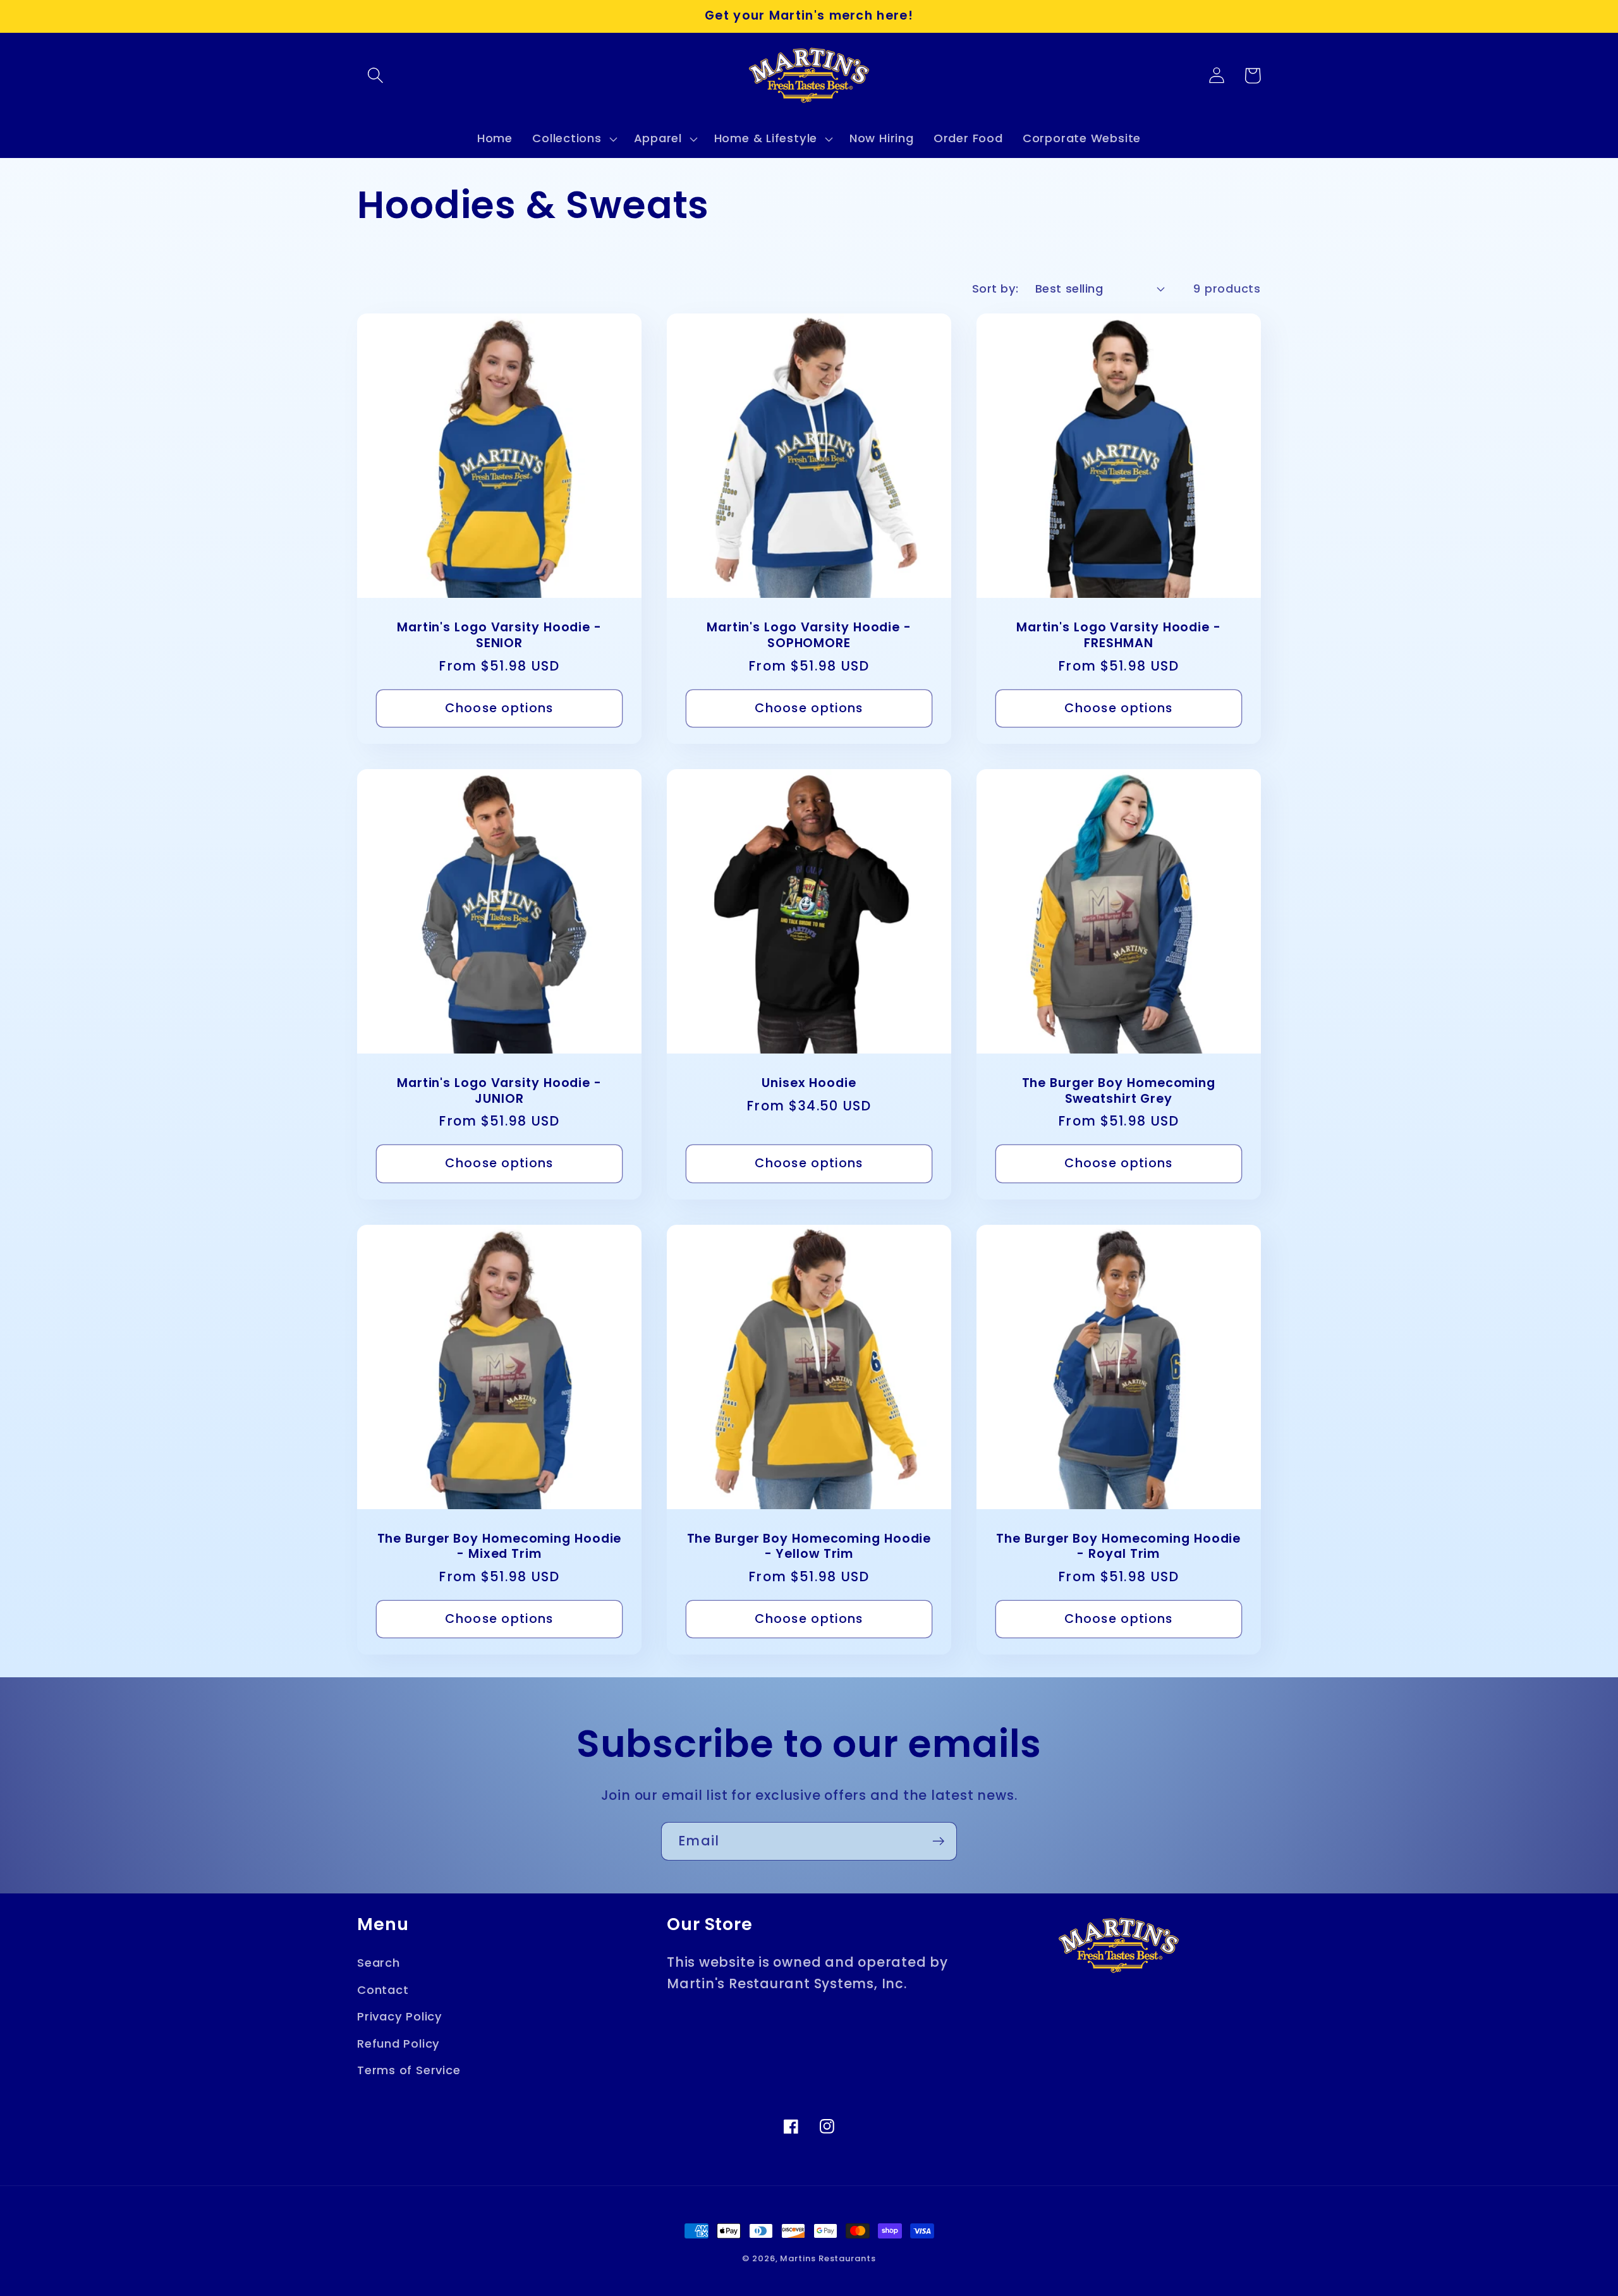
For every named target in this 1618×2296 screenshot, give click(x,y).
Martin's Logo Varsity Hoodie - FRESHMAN (1119, 635)
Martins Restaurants (828, 2258)
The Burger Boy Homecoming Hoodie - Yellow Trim (809, 1547)
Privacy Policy (400, 2016)
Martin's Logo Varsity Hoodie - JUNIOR (499, 1091)
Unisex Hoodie (809, 1084)
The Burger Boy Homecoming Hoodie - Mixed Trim (500, 1547)
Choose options (499, 708)
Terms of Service (409, 2070)
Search (379, 1963)
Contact (383, 1990)
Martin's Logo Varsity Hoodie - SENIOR (499, 635)
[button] (375, 76)
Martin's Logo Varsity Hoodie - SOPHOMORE (809, 635)
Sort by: (995, 289)
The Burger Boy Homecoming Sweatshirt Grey (1119, 1091)
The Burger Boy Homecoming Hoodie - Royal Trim (1118, 1547)
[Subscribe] (938, 1841)
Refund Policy (398, 2044)
